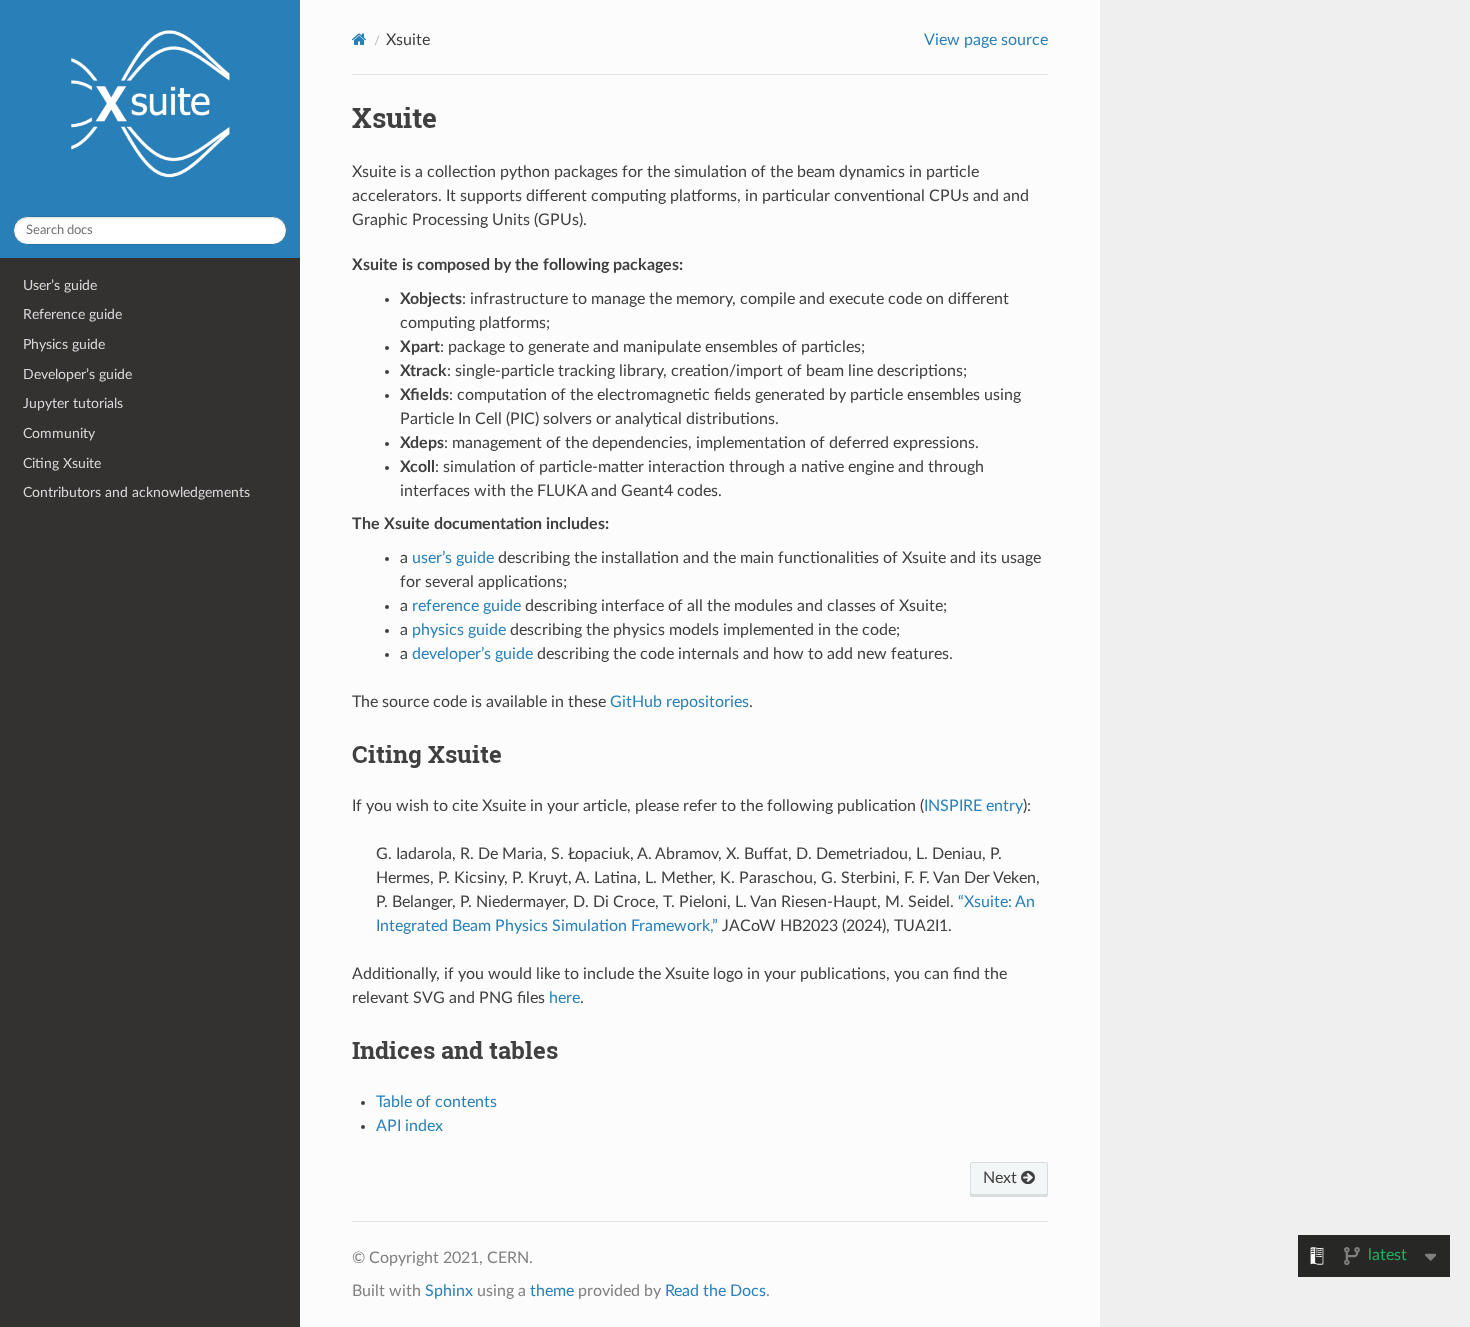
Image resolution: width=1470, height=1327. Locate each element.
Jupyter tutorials (73, 403)
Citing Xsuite (62, 463)
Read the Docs (715, 1291)
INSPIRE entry (973, 806)
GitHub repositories (679, 702)
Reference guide (72, 314)
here (564, 998)
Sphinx (449, 1291)
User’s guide (60, 285)
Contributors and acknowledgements (136, 492)
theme (552, 1291)
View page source (986, 40)
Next (1002, 1178)
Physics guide (64, 344)
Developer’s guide (77, 374)
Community (59, 433)
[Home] (359, 39)
